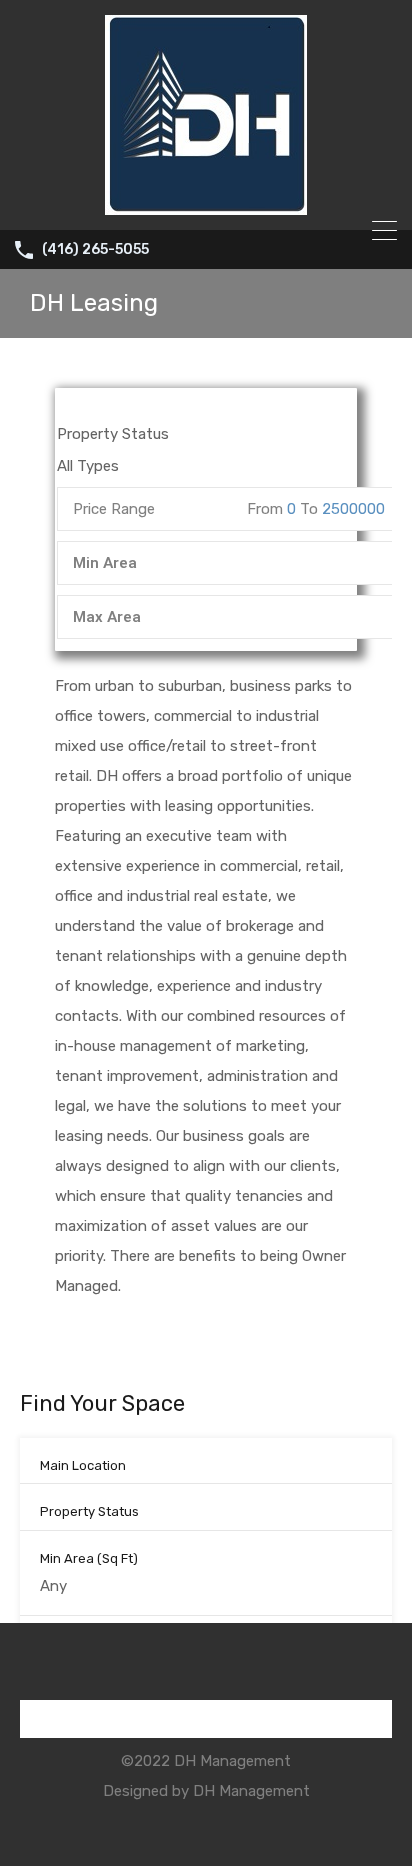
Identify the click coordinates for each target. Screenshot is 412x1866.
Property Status (89, 1511)
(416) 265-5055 (95, 250)
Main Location (83, 1465)
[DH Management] (206, 206)
